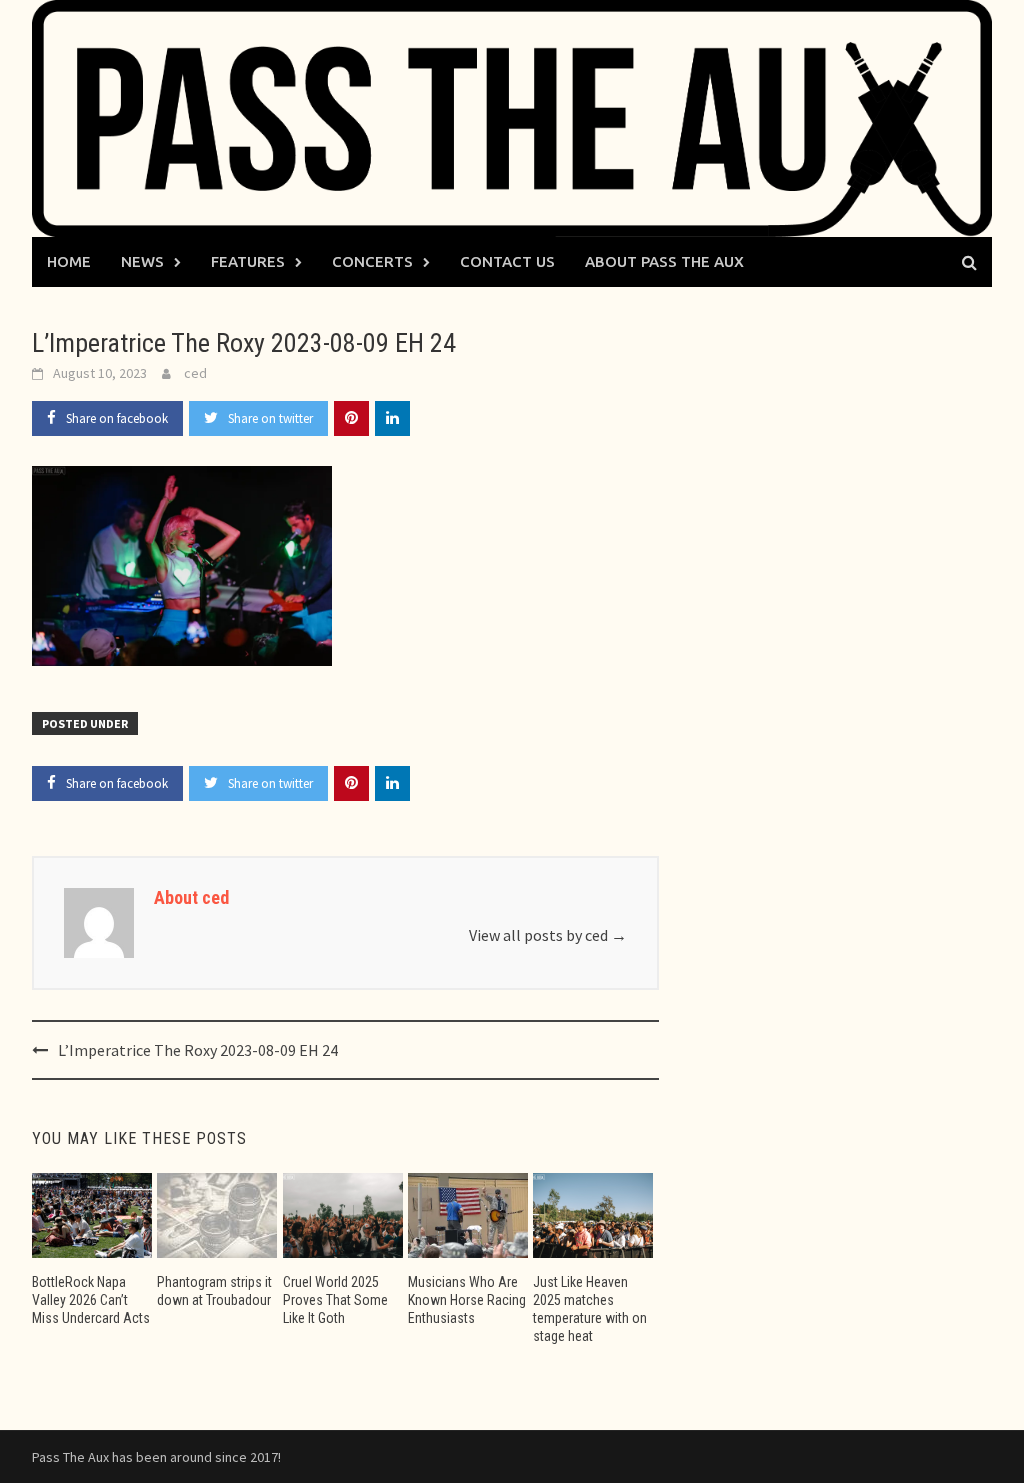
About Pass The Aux (664, 261)
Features (248, 261)
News (142, 261)
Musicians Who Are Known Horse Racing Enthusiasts (467, 1300)
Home (69, 261)
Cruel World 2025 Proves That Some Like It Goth (335, 1300)
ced (195, 373)
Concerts (372, 261)
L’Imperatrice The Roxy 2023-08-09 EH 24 (198, 1050)
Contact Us (507, 261)
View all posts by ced (548, 935)
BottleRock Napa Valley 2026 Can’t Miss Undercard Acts (91, 1300)
